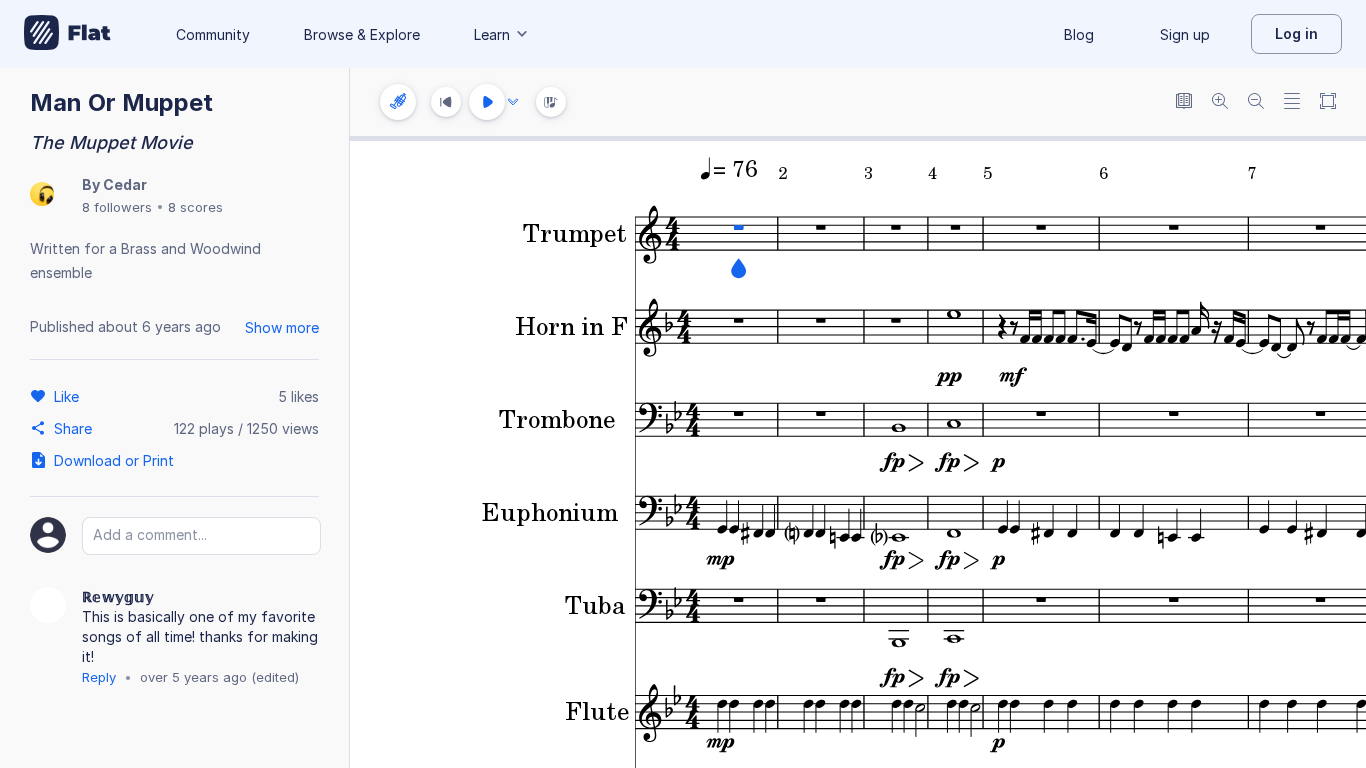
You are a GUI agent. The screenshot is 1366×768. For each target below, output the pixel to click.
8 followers (117, 207)
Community (213, 34)
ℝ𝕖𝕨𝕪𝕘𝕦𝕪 (118, 596)
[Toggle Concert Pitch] (1184, 102)
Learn (492, 34)
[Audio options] (513, 102)
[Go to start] (446, 102)
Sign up (1185, 34)
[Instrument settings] (398, 102)
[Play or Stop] (487, 102)
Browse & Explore (362, 34)
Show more (282, 327)
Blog (1079, 34)
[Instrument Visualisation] (551, 102)
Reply (99, 677)
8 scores (195, 207)
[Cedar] (42, 195)
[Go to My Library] (67, 34)
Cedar (125, 184)
